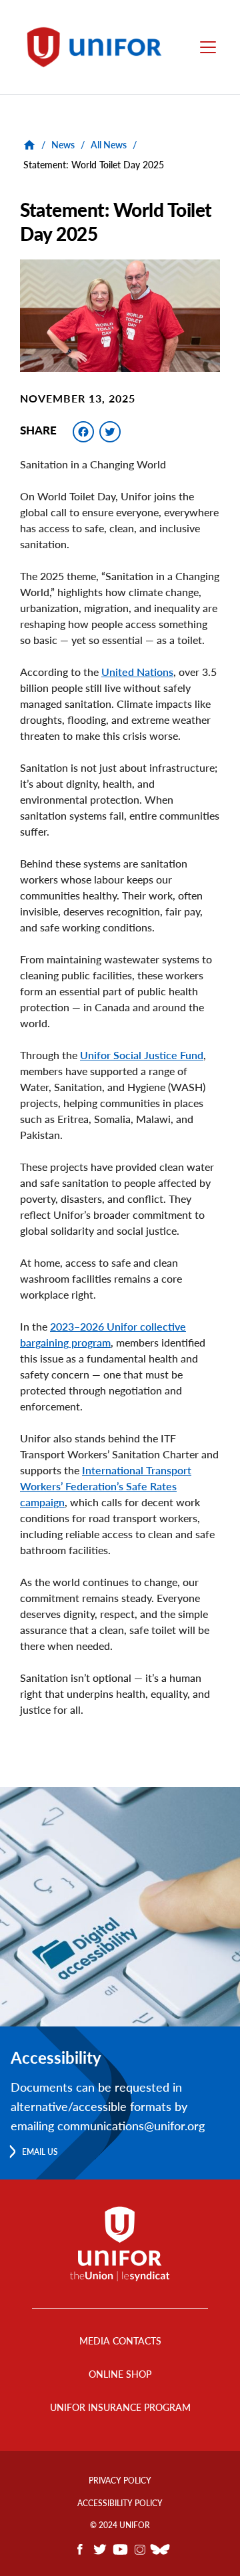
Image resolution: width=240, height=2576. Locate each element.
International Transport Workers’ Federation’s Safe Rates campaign (106, 1486)
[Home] (99, 47)
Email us (40, 2152)
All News (109, 145)
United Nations (137, 672)
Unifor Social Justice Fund (142, 1055)
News (63, 145)
